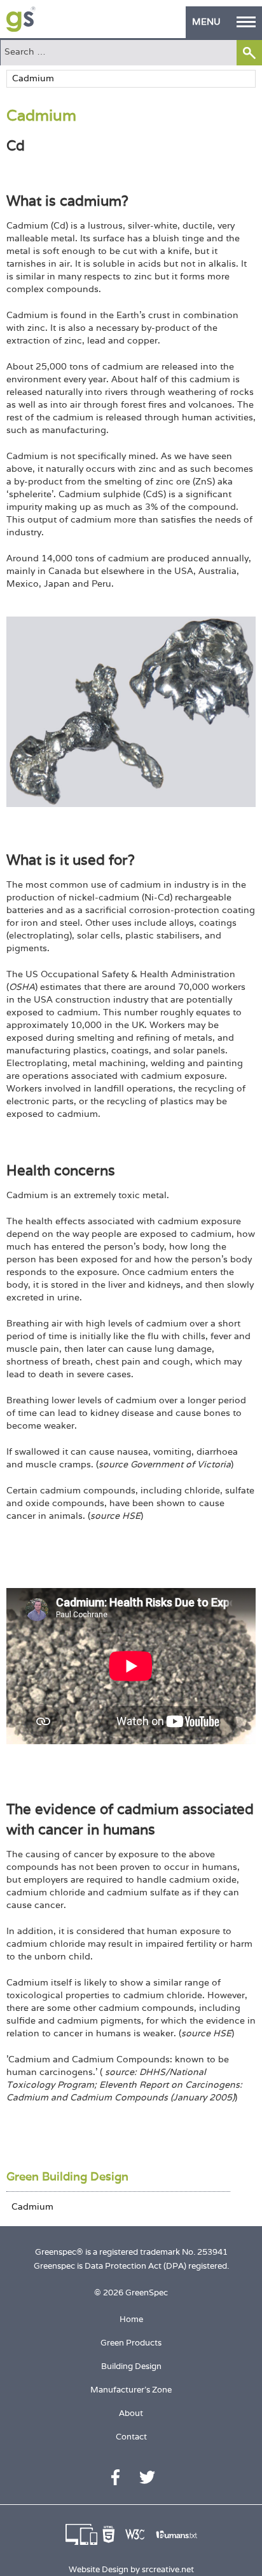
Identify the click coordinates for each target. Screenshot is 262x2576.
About (131, 2413)
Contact (131, 2437)
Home (131, 2319)
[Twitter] (147, 2477)
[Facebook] (115, 2477)
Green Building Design (67, 2176)
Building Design (131, 2366)
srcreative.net (168, 2569)
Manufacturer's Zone (131, 2390)
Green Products (131, 2343)
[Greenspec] (21, 19)
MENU (206, 22)
